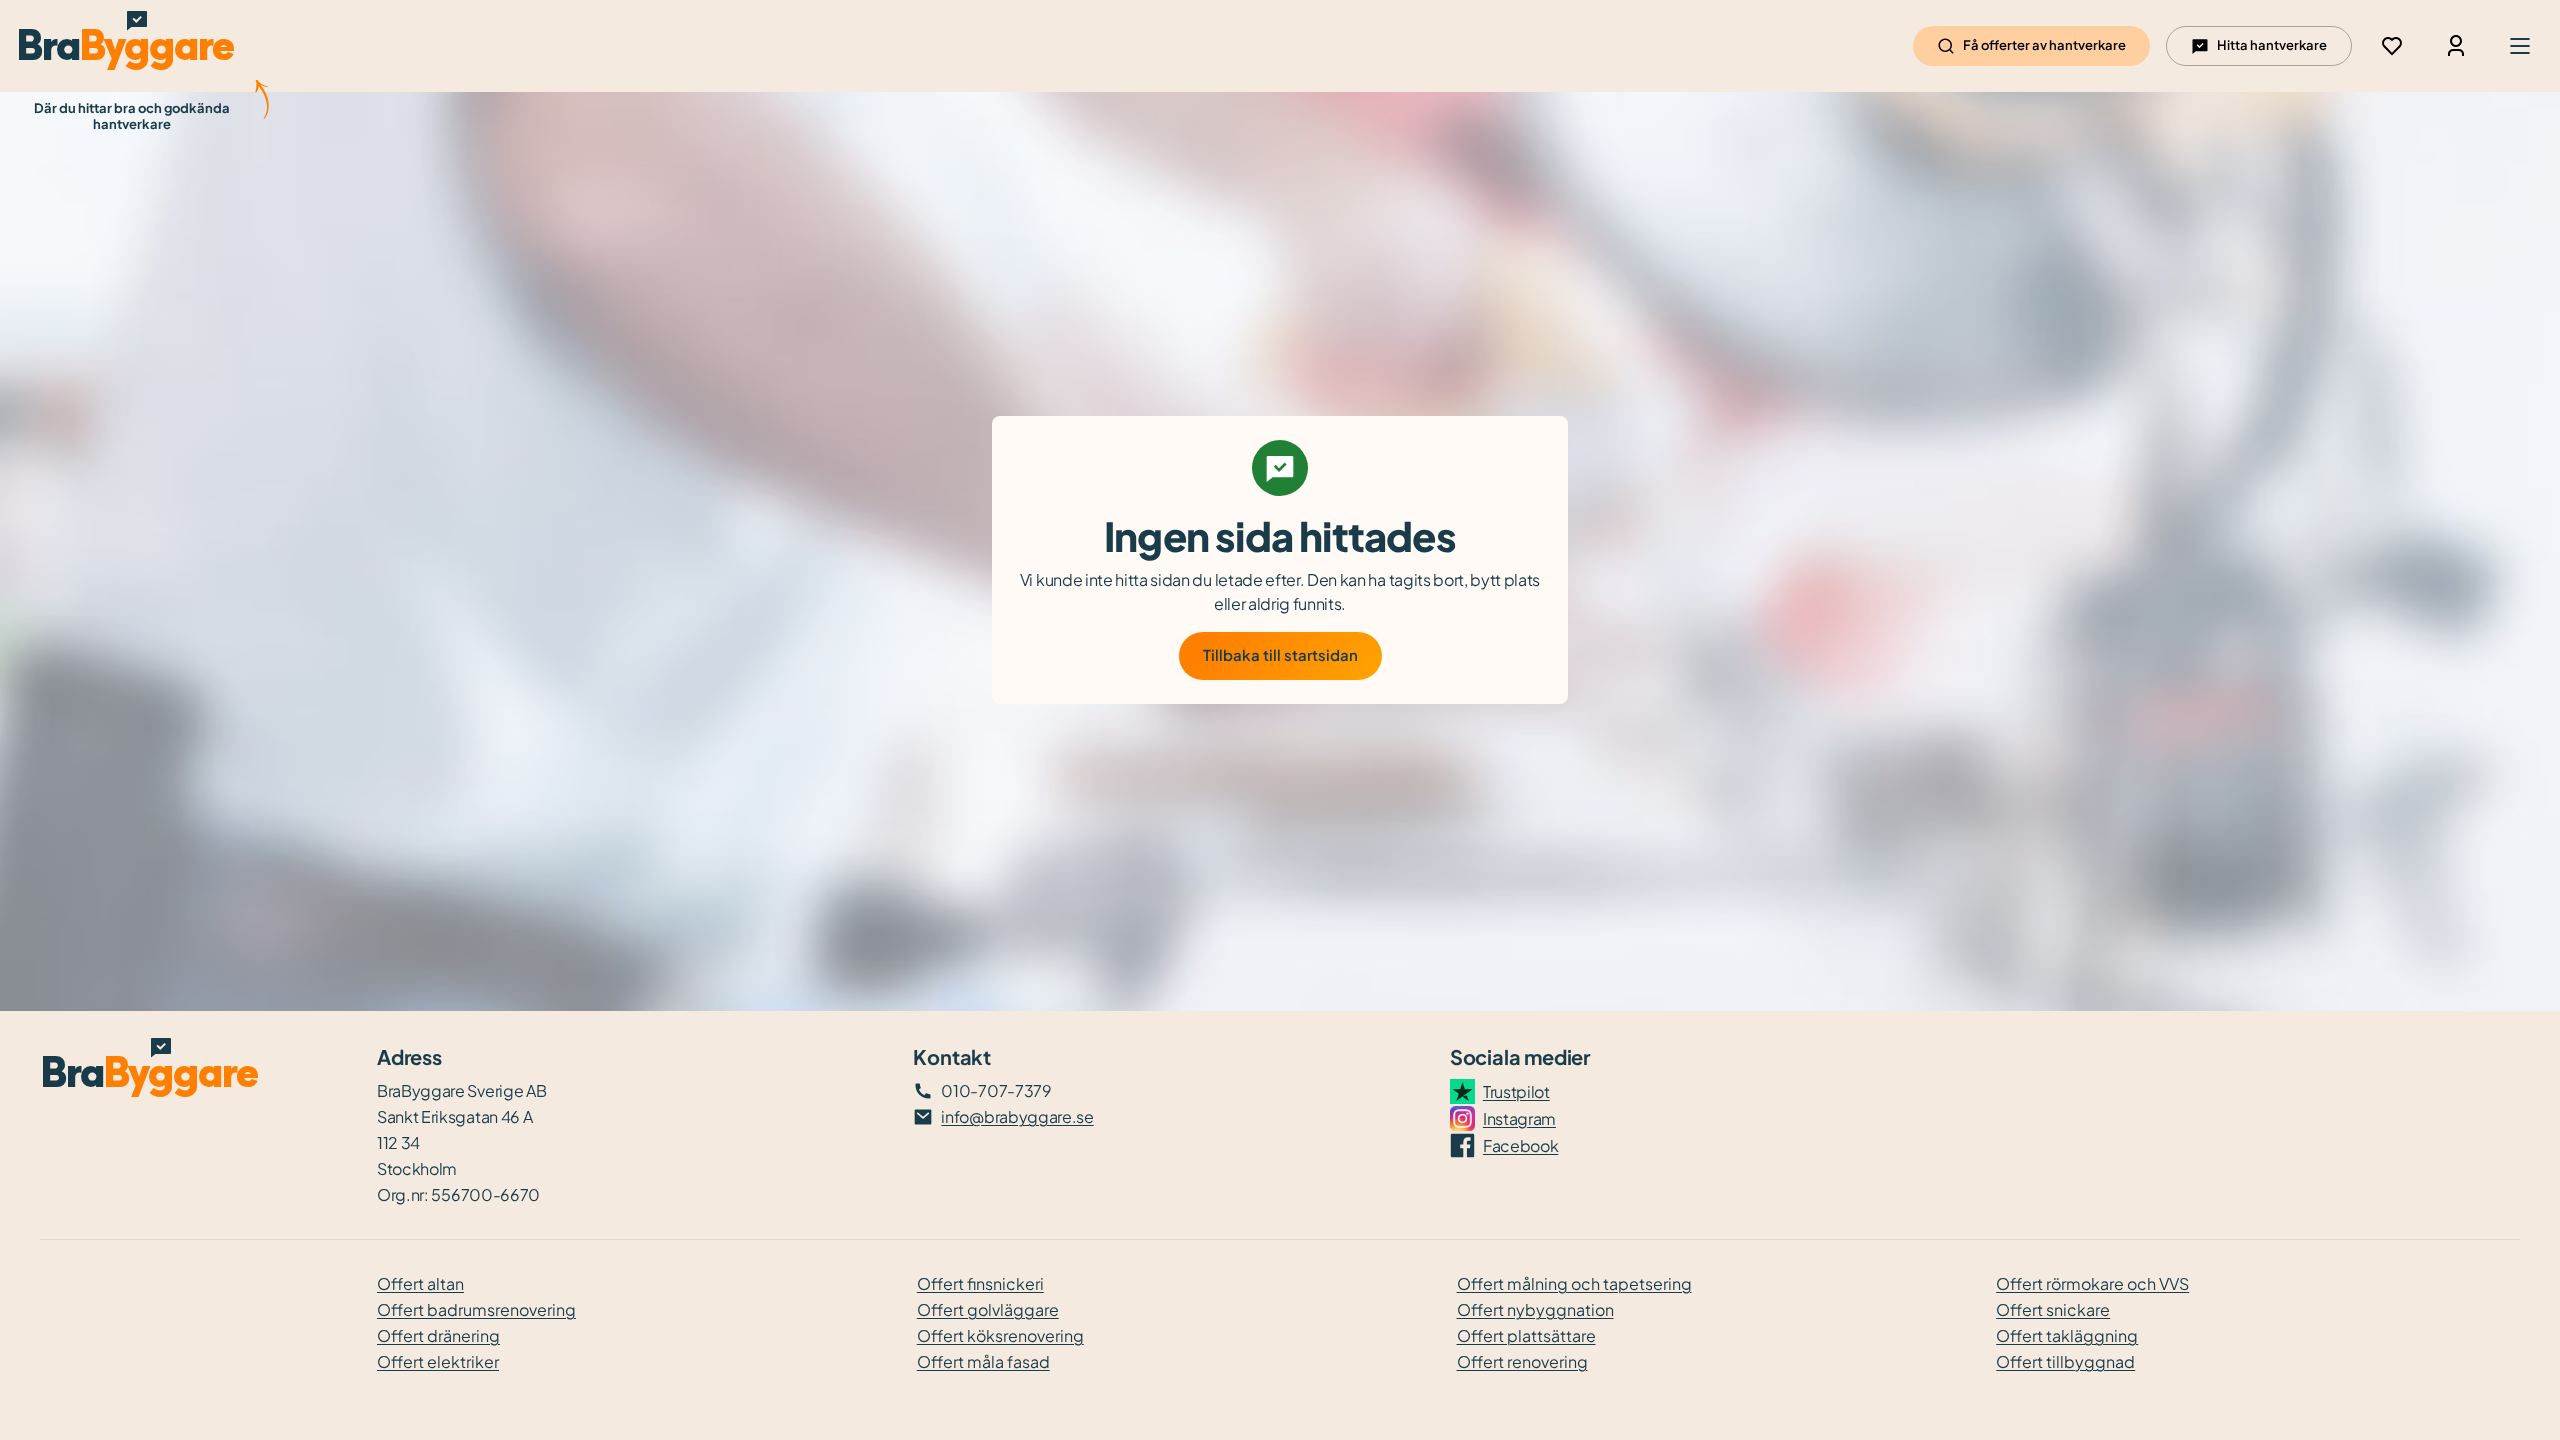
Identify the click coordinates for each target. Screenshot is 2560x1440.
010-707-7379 (996, 1090)
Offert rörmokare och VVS (2092, 1283)
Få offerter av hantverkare (2044, 45)
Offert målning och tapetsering (1574, 1283)
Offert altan (420, 1283)
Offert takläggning (2067, 1335)
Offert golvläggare (988, 1309)
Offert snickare (2053, 1309)
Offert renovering (1522, 1361)
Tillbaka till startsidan (1280, 654)
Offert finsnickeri (980, 1283)
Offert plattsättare (1526, 1335)
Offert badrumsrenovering (476, 1309)
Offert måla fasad (983, 1361)
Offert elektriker (438, 1361)
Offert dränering (438, 1335)
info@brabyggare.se (1017, 1116)
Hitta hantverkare (2272, 45)
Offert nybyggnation (1535, 1309)
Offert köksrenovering (1000, 1335)
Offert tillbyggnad (2065, 1361)
